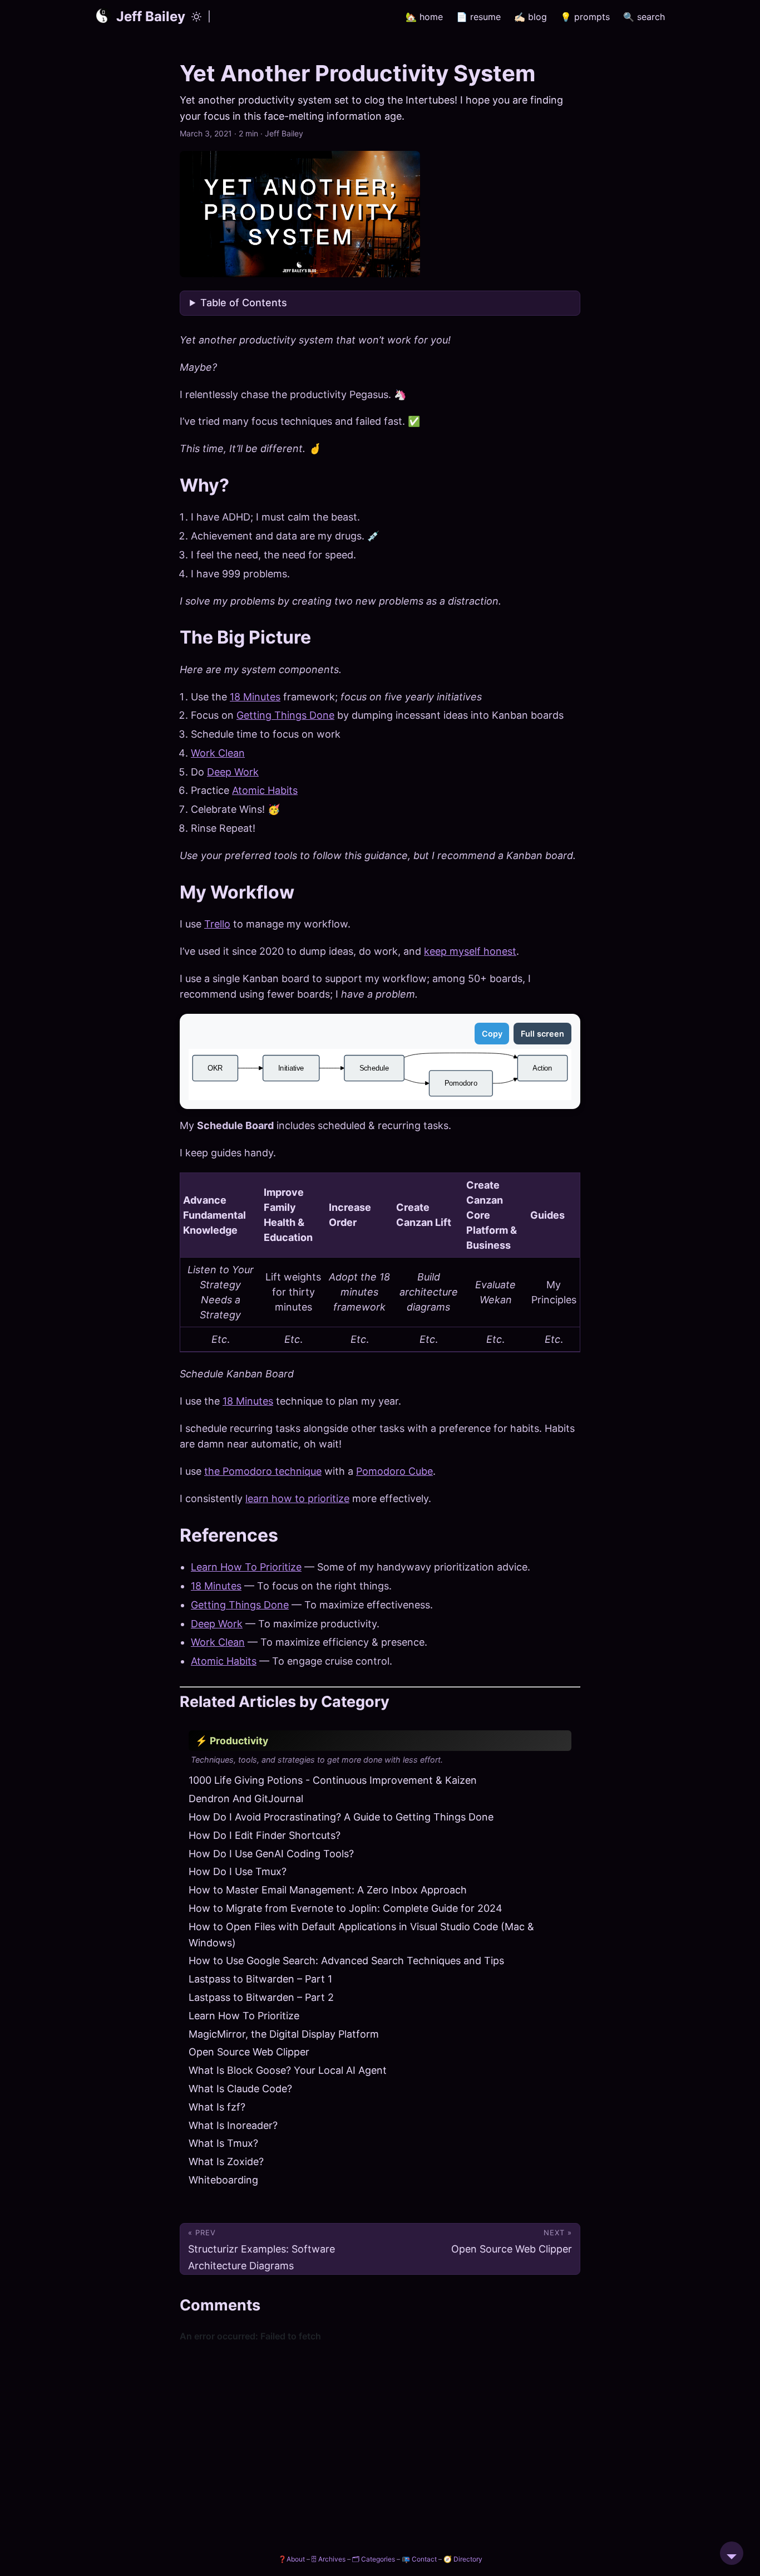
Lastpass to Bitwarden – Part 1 (260, 1979)
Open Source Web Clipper (249, 2052)
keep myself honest (470, 951)
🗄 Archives (329, 2559)
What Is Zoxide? (226, 2162)
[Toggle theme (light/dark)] (196, 17)
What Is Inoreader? (233, 2125)
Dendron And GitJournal (246, 1799)
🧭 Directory (463, 2559)
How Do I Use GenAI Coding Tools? (271, 1854)
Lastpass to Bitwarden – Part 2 (261, 1997)
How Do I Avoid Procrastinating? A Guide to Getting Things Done (341, 1817)
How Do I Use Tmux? (238, 1871)
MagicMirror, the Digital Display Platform (284, 2034)
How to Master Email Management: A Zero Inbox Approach (328, 1890)
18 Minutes (255, 697)
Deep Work (233, 772)
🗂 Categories (374, 2559)
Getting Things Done (285, 715)
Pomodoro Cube (394, 1471)
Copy (492, 1034)
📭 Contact (419, 2559)
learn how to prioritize (297, 1498)
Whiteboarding (223, 2180)
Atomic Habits (265, 790)
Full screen (542, 1034)
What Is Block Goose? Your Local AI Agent (288, 2070)
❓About (292, 2559)
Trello (217, 924)
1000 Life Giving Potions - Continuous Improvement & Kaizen (333, 1780)
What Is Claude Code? (240, 2089)
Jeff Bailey (151, 16)
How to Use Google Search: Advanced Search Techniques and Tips (346, 1961)
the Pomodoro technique (263, 1471)
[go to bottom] (732, 2553)
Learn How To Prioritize (246, 1567)
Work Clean (218, 753)
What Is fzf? (217, 2107)
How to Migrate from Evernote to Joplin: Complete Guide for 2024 (346, 1908)
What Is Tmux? (223, 2143)
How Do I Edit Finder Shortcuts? (265, 1835)
